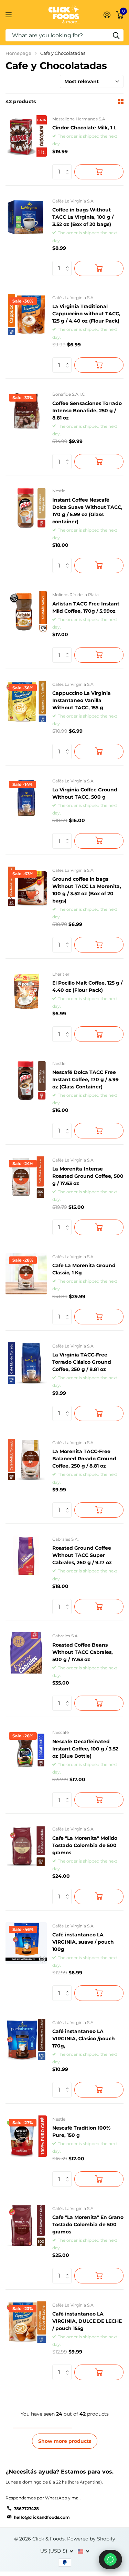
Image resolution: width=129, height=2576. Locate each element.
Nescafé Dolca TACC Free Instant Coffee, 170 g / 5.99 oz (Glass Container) (85, 1079)
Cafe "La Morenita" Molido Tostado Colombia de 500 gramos (85, 1845)
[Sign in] (107, 15)
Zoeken (116, 35)
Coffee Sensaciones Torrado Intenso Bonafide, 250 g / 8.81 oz (87, 411)
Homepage (18, 53)
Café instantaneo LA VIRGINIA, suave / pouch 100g (83, 1942)
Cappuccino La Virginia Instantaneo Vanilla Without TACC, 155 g (82, 700)
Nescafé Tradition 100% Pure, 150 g (81, 2131)
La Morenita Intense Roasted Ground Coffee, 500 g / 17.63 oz (88, 1176)
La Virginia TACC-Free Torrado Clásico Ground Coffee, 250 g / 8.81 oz (82, 1362)
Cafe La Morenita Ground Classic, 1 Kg (84, 1269)
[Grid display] (121, 102)
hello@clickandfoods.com (42, 2517)
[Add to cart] (99, 172)
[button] (69, 166)
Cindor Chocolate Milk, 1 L (84, 128)
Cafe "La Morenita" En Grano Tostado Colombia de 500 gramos (88, 2224)
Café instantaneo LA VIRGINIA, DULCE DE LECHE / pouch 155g (87, 2321)
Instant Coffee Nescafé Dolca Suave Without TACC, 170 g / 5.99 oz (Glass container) (87, 511)
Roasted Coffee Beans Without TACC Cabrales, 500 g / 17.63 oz (83, 1652)
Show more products (65, 2441)
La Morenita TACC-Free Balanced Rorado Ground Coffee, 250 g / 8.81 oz (84, 1459)
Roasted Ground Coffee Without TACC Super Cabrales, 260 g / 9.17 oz (82, 1555)
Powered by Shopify (91, 2539)
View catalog (9, 15)
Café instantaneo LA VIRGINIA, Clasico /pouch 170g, (84, 2039)
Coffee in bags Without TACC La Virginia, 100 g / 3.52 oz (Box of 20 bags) (83, 217)
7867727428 (26, 2509)
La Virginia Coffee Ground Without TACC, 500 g (85, 793)
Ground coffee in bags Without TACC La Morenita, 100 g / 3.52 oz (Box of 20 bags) (87, 890)
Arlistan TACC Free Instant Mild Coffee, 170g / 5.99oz (86, 607)
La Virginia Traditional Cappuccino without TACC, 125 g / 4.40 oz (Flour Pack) (86, 314)
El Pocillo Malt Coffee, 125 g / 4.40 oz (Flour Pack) (87, 986)
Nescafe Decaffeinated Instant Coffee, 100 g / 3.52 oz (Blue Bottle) (85, 1749)
